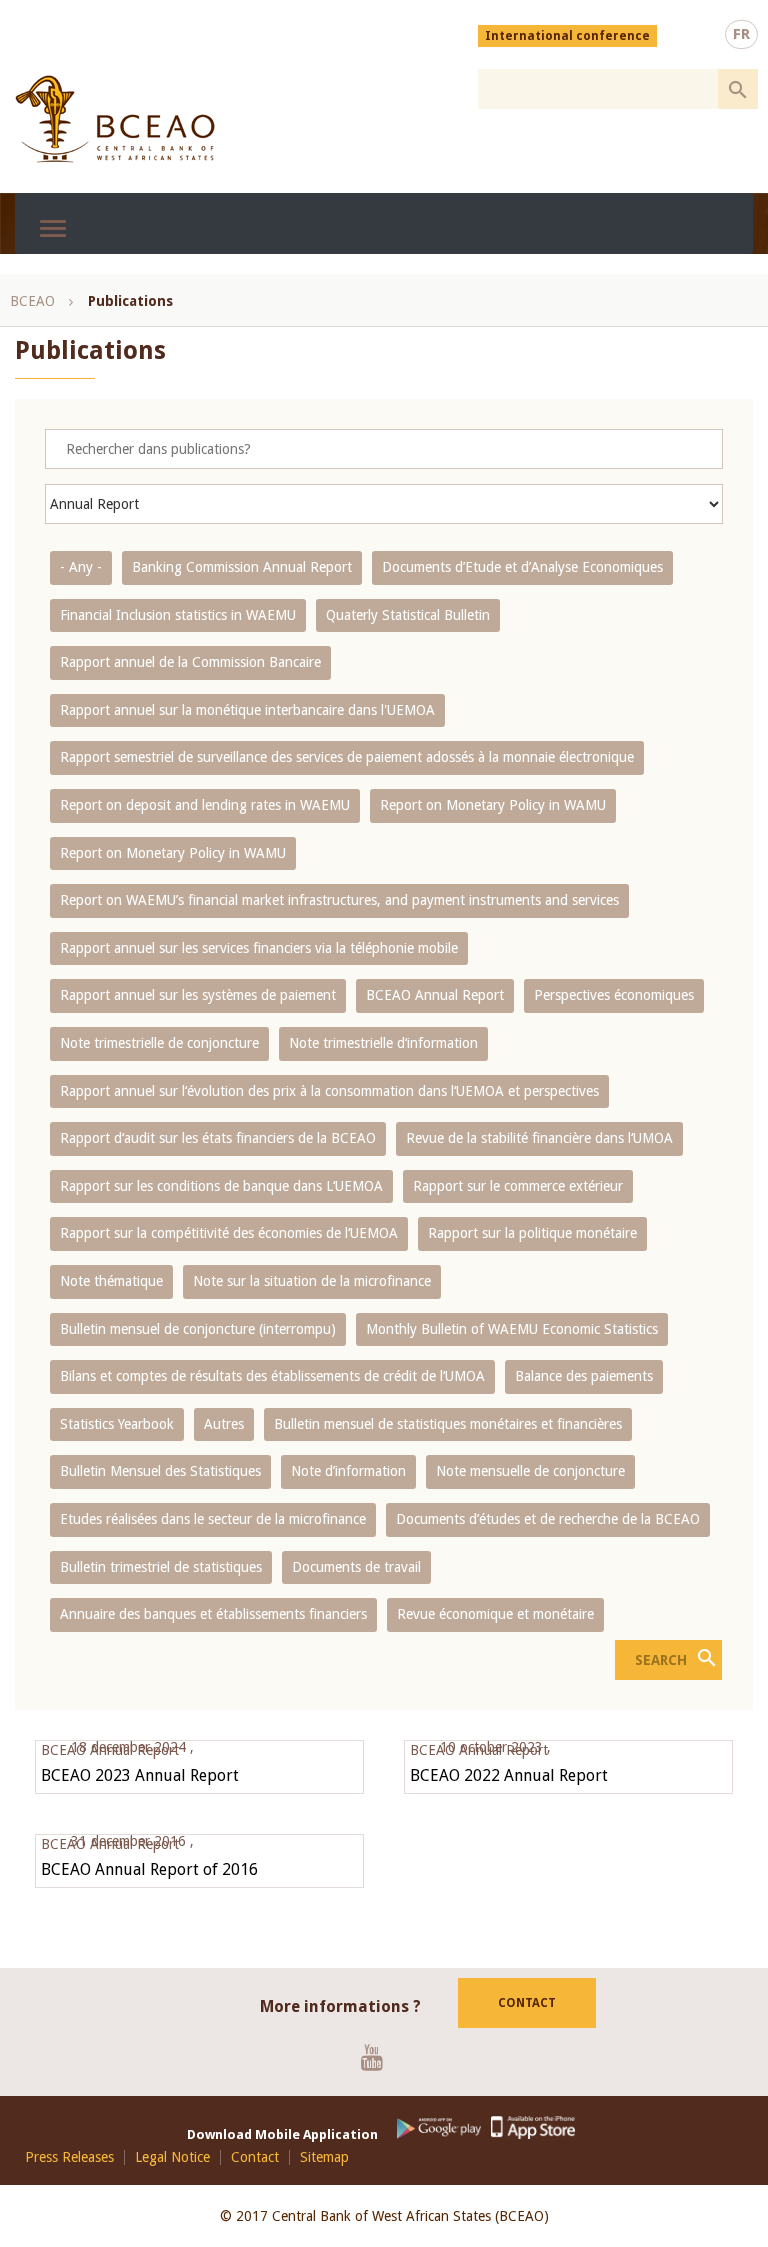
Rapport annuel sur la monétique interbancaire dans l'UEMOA (247, 710)
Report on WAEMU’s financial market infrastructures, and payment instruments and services (339, 900)
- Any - (81, 567)
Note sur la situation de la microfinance (312, 1281)
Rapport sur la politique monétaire (532, 1233)
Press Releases (69, 2157)
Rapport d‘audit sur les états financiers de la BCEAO (218, 1138)
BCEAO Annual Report (435, 995)
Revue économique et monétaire (495, 1614)
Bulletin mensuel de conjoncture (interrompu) (198, 1329)
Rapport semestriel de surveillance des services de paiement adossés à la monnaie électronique (347, 757)
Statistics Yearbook (117, 1424)
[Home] (115, 119)
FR (741, 34)
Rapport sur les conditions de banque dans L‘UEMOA (221, 1186)
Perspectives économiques (614, 995)
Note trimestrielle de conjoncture (159, 1043)
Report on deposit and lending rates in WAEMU (205, 805)
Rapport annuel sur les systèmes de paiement (198, 995)
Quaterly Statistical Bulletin (408, 615)
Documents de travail (356, 1567)
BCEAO (32, 301)
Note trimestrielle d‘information (383, 1043)
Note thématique (111, 1281)
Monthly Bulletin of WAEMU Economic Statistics (512, 1329)
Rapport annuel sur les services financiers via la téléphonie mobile (259, 948)
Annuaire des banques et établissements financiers (213, 1614)
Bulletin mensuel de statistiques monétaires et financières (448, 1424)
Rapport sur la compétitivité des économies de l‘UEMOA (229, 1233)
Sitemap (324, 2157)
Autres (224, 1424)
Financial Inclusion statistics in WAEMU (178, 615)
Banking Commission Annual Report (242, 567)
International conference (567, 36)
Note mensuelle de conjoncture (530, 1471)
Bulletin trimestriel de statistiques (161, 1567)
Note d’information (348, 1471)
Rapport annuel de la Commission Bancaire (190, 662)
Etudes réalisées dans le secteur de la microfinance (213, 1519)
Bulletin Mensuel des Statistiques (160, 1471)
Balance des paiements (584, 1376)
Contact (527, 2003)
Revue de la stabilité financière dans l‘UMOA (539, 1138)
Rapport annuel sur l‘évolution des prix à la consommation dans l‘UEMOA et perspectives (329, 1091)
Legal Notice (172, 2157)
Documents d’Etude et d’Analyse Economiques (522, 567)
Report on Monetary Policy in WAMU (493, 805)
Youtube (379, 2057)
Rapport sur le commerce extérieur (518, 1186)
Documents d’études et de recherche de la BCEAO (548, 1519)
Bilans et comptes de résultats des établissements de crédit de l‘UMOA (272, 1376)
